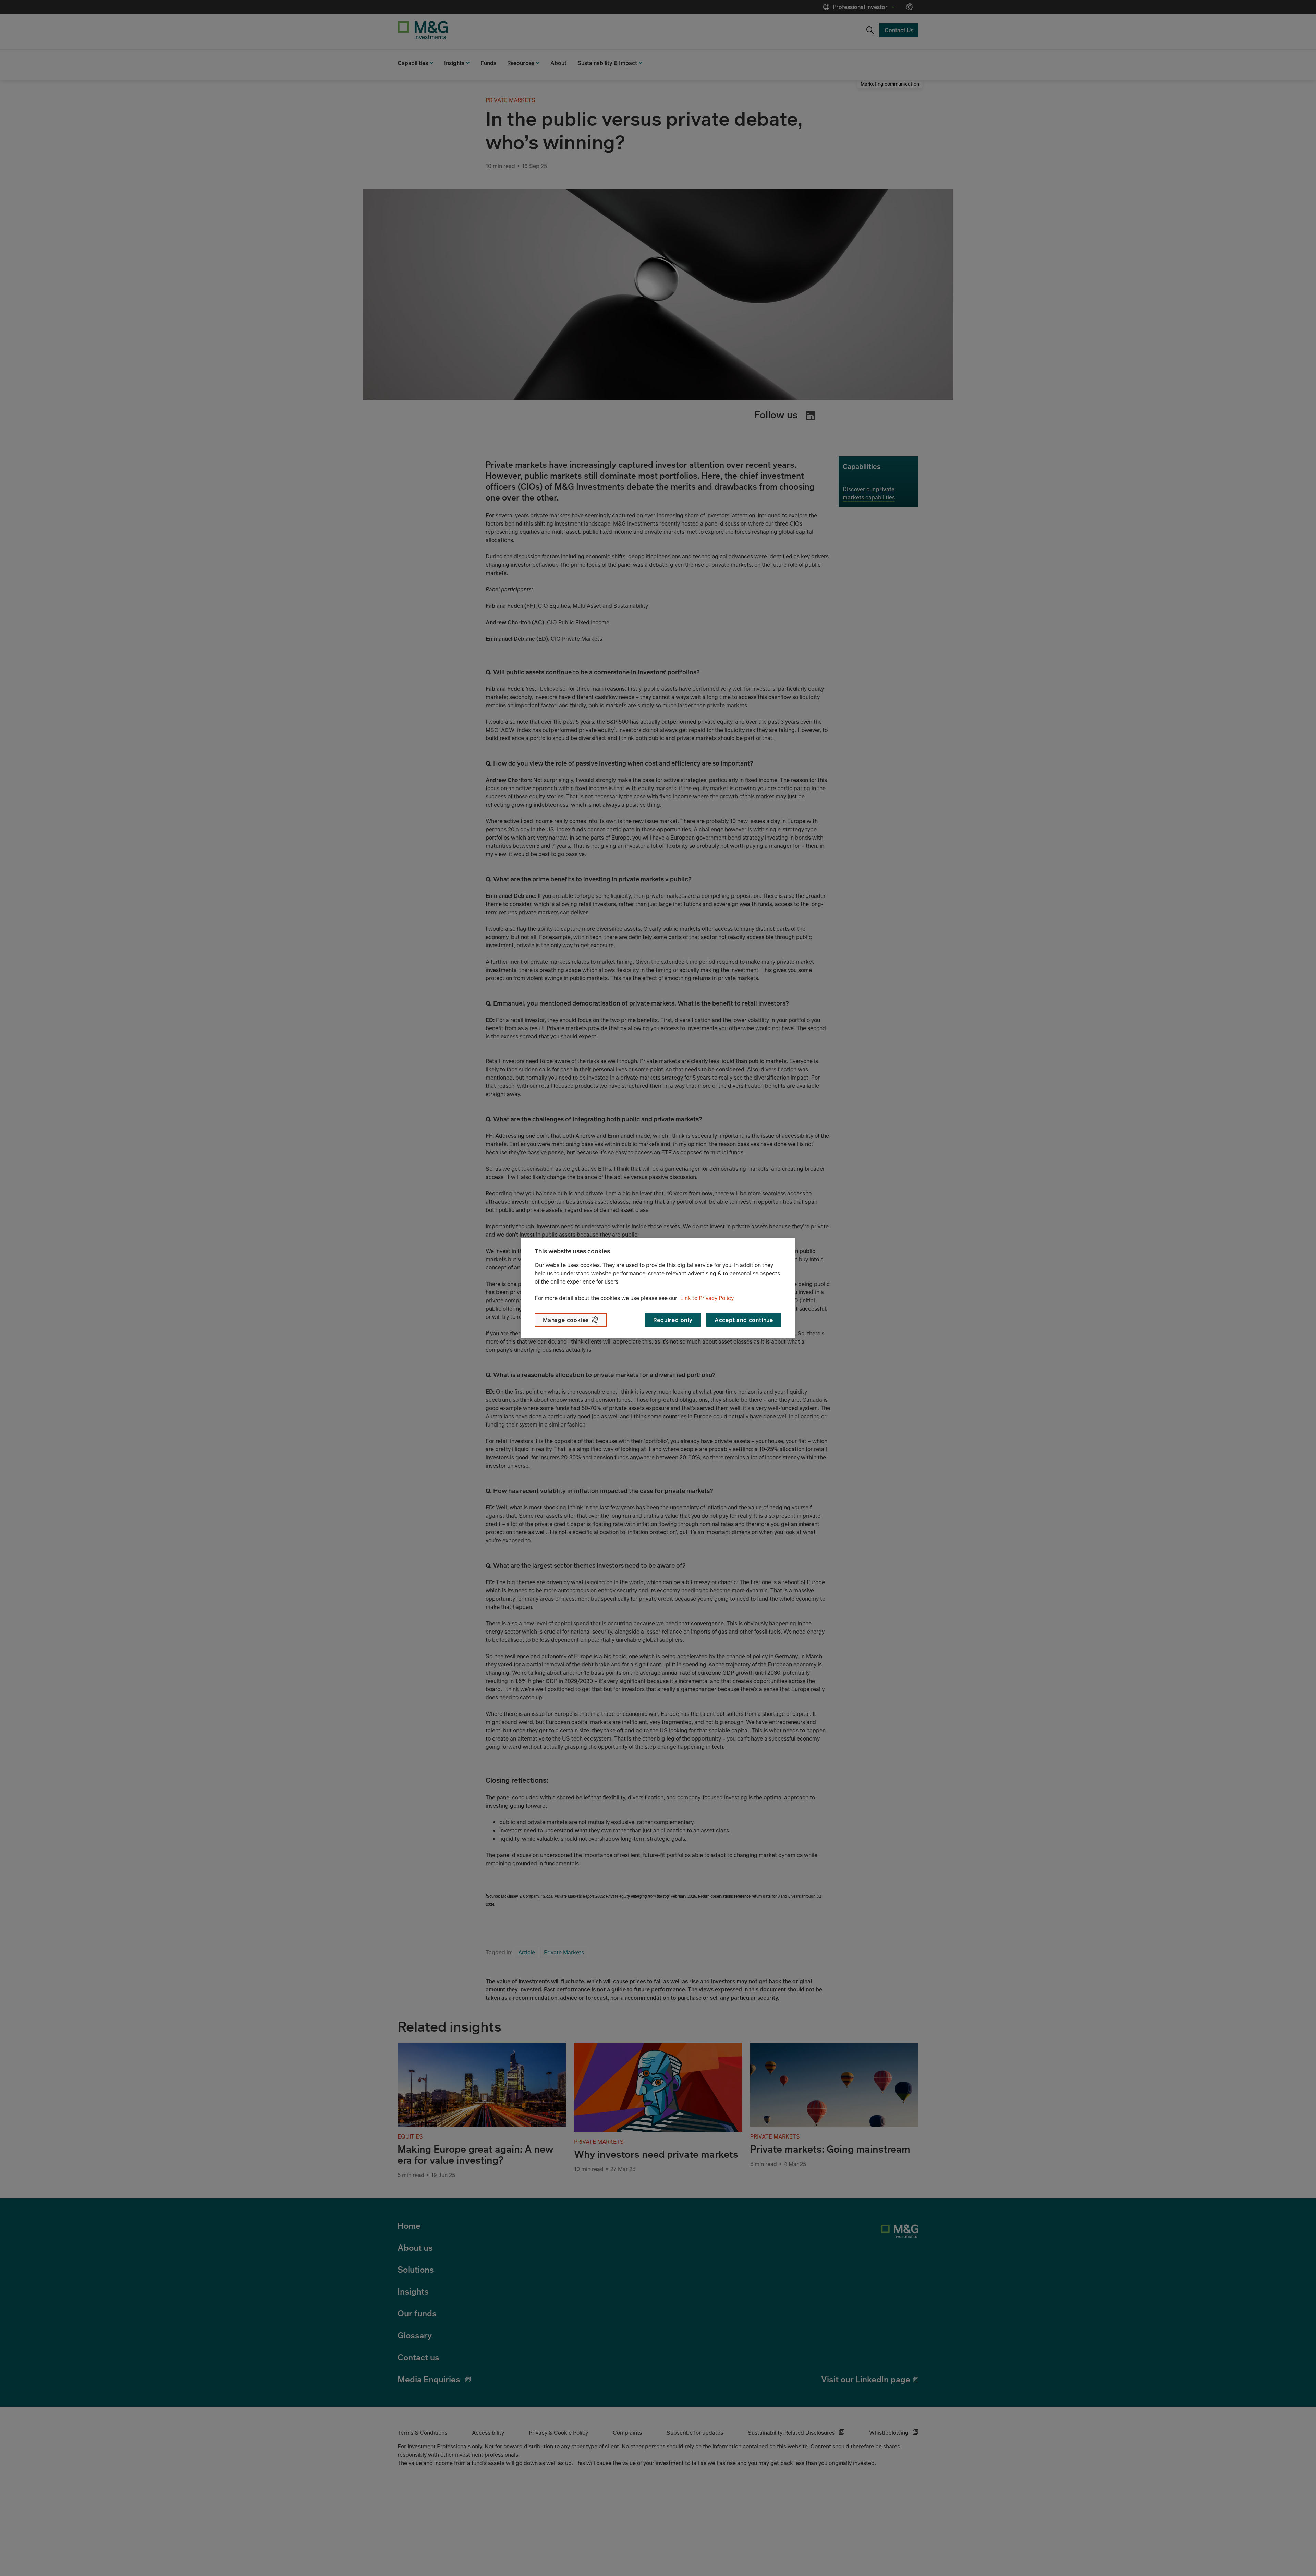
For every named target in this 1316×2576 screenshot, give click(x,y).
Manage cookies (566, 1320)
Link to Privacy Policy (707, 1298)
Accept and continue (744, 1320)
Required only (673, 1320)
